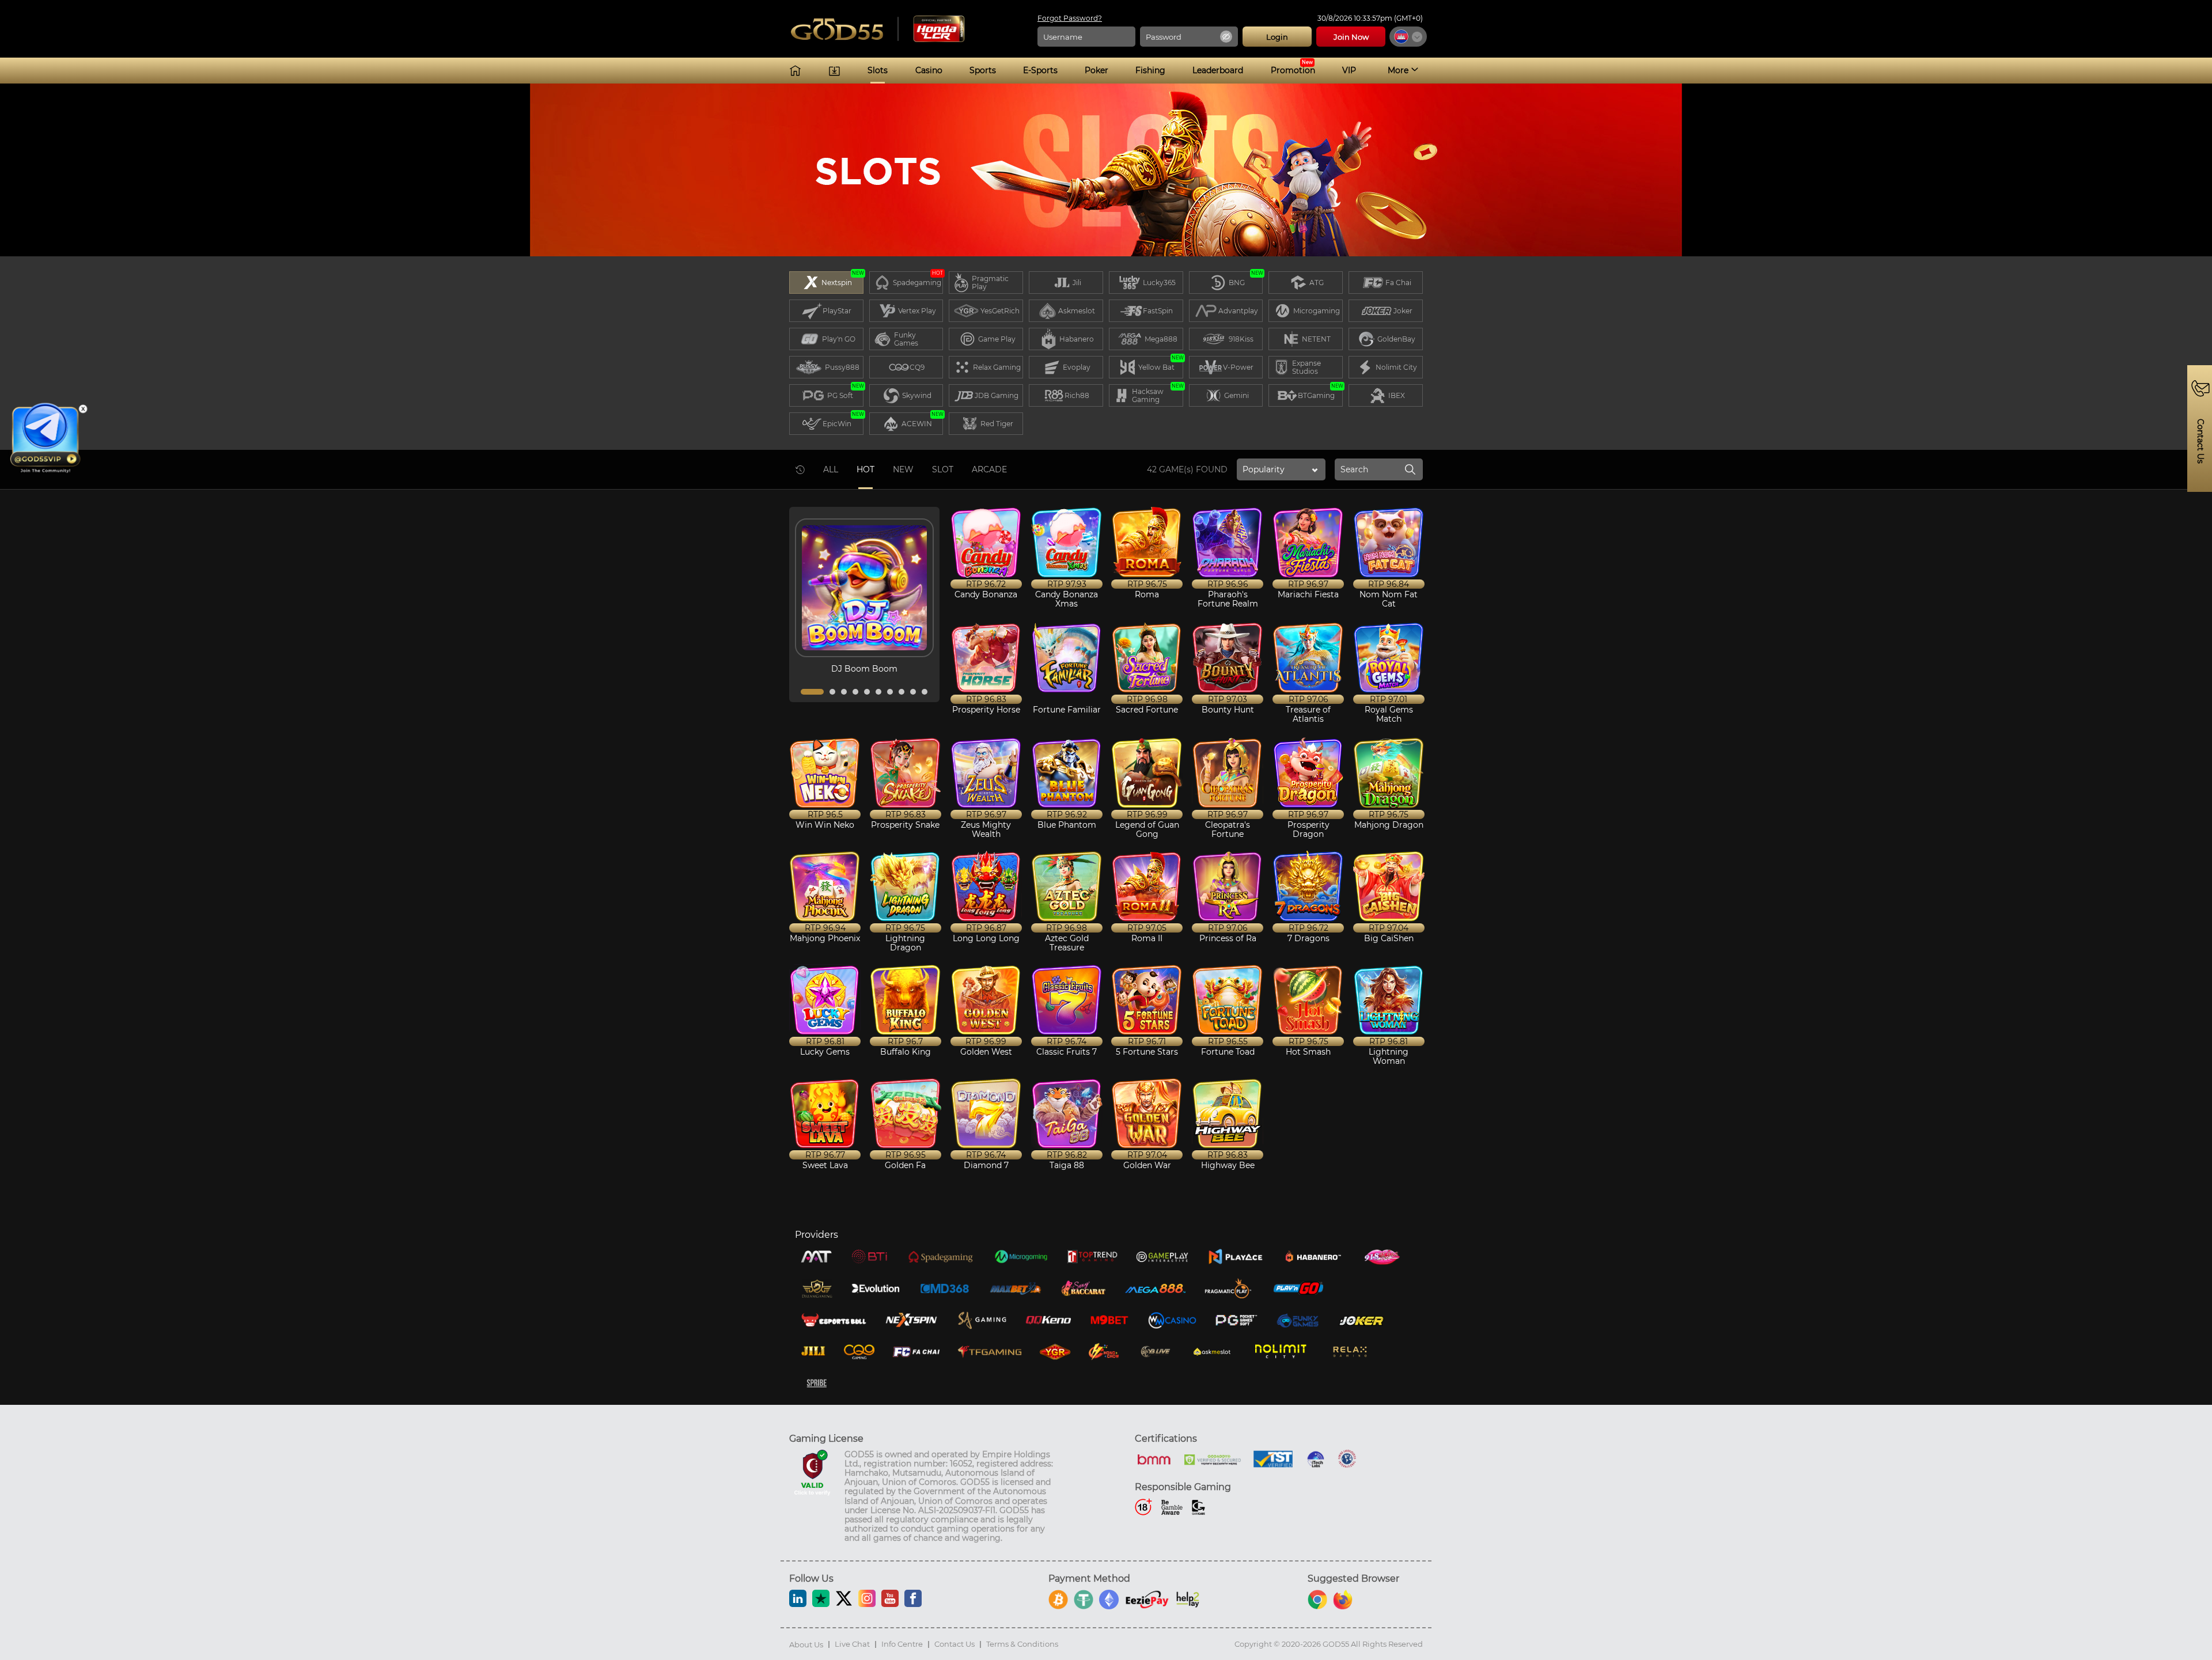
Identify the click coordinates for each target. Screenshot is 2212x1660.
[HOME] (795, 71)
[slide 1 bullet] (812, 692)
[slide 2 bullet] (832, 692)
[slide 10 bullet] (925, 692)
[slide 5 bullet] (867, 692)
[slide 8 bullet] (902, 692)
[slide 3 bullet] (844, 692)
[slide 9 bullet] (913, 692)
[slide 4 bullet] (855, 692)
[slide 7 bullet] (890, 692)
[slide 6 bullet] (878, 692)
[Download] (834, 71)
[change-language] (1408, 37)
